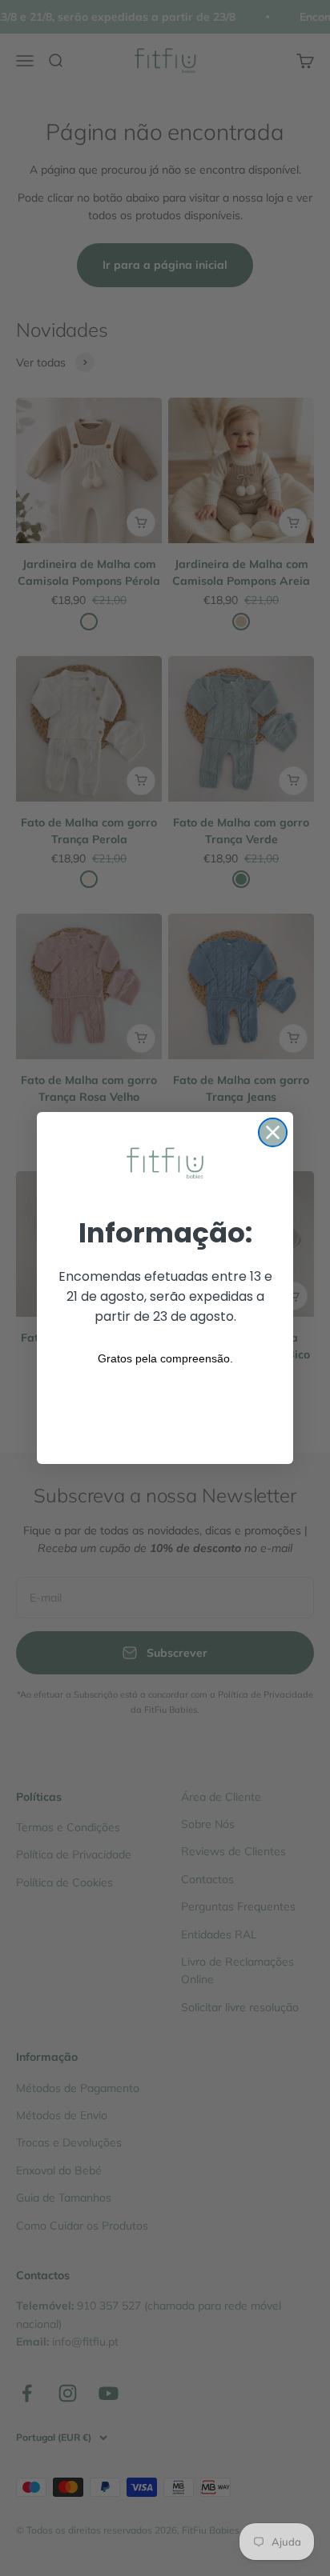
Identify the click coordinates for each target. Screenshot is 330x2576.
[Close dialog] (273, 1132)
